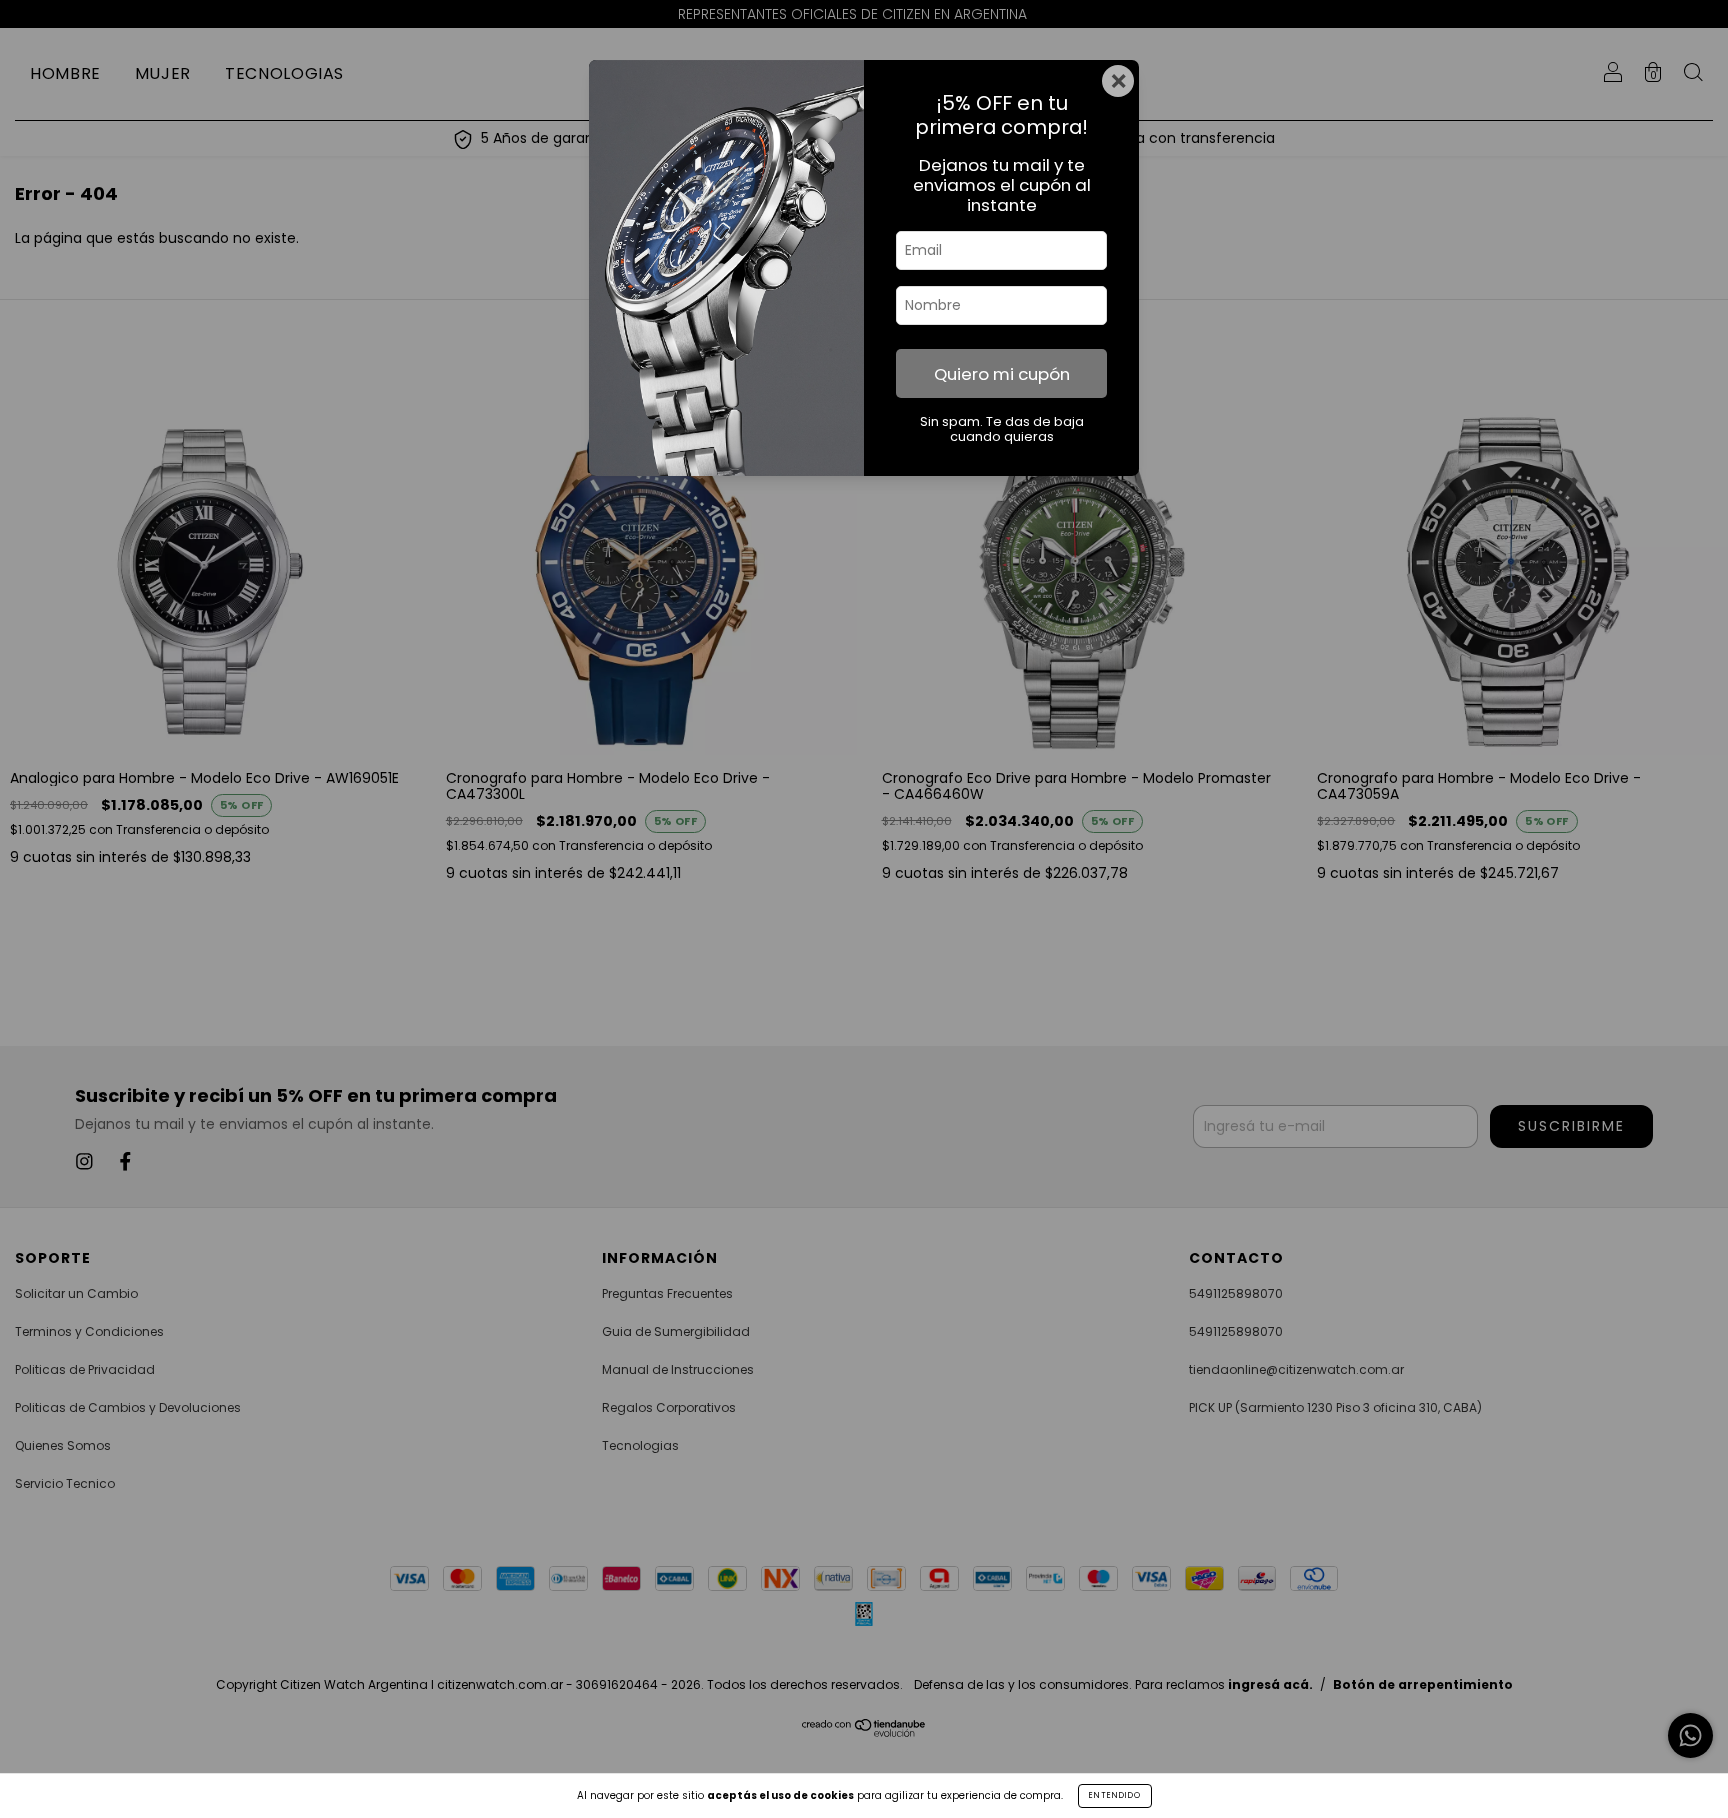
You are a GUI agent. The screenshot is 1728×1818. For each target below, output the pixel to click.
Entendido (1115, 1795)
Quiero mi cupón (1002, 374)
